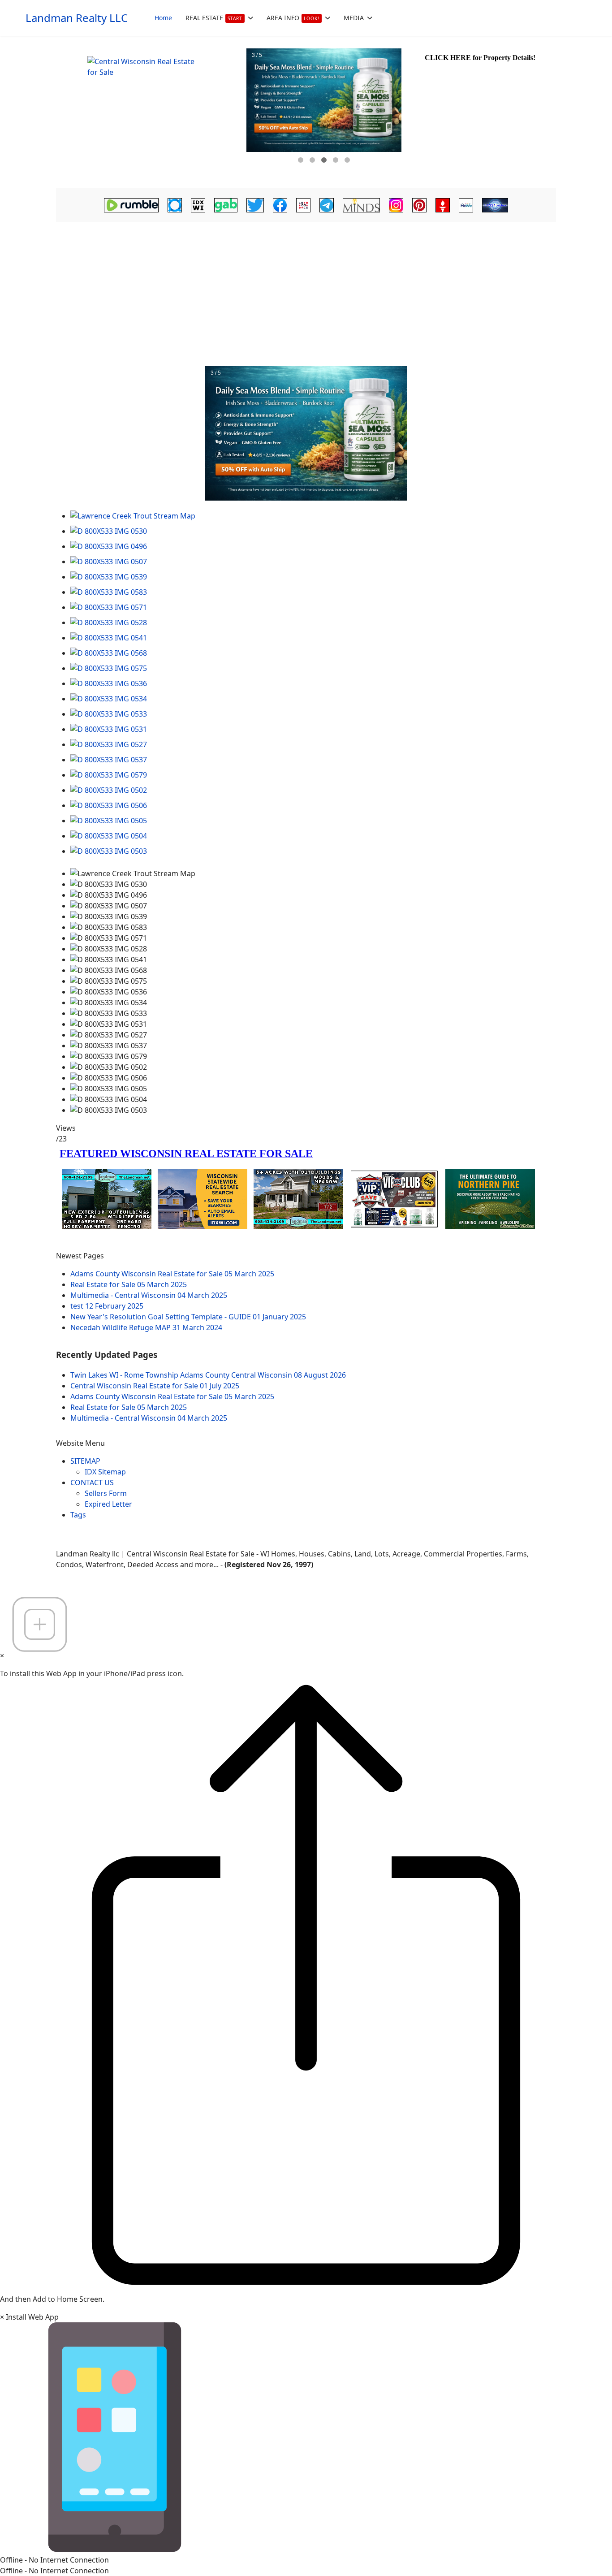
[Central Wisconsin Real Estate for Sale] (150, 112)
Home (163, 18)
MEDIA (354, 18)
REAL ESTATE (214, 18)
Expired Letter (108, 1504)
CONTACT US (92, 1482)
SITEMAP (85, 1461)
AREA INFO (293, 18)
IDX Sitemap (105, 1472)
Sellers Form (106, 1493)
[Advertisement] (306, 292)
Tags (78, 1515)
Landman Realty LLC (77, 18)
